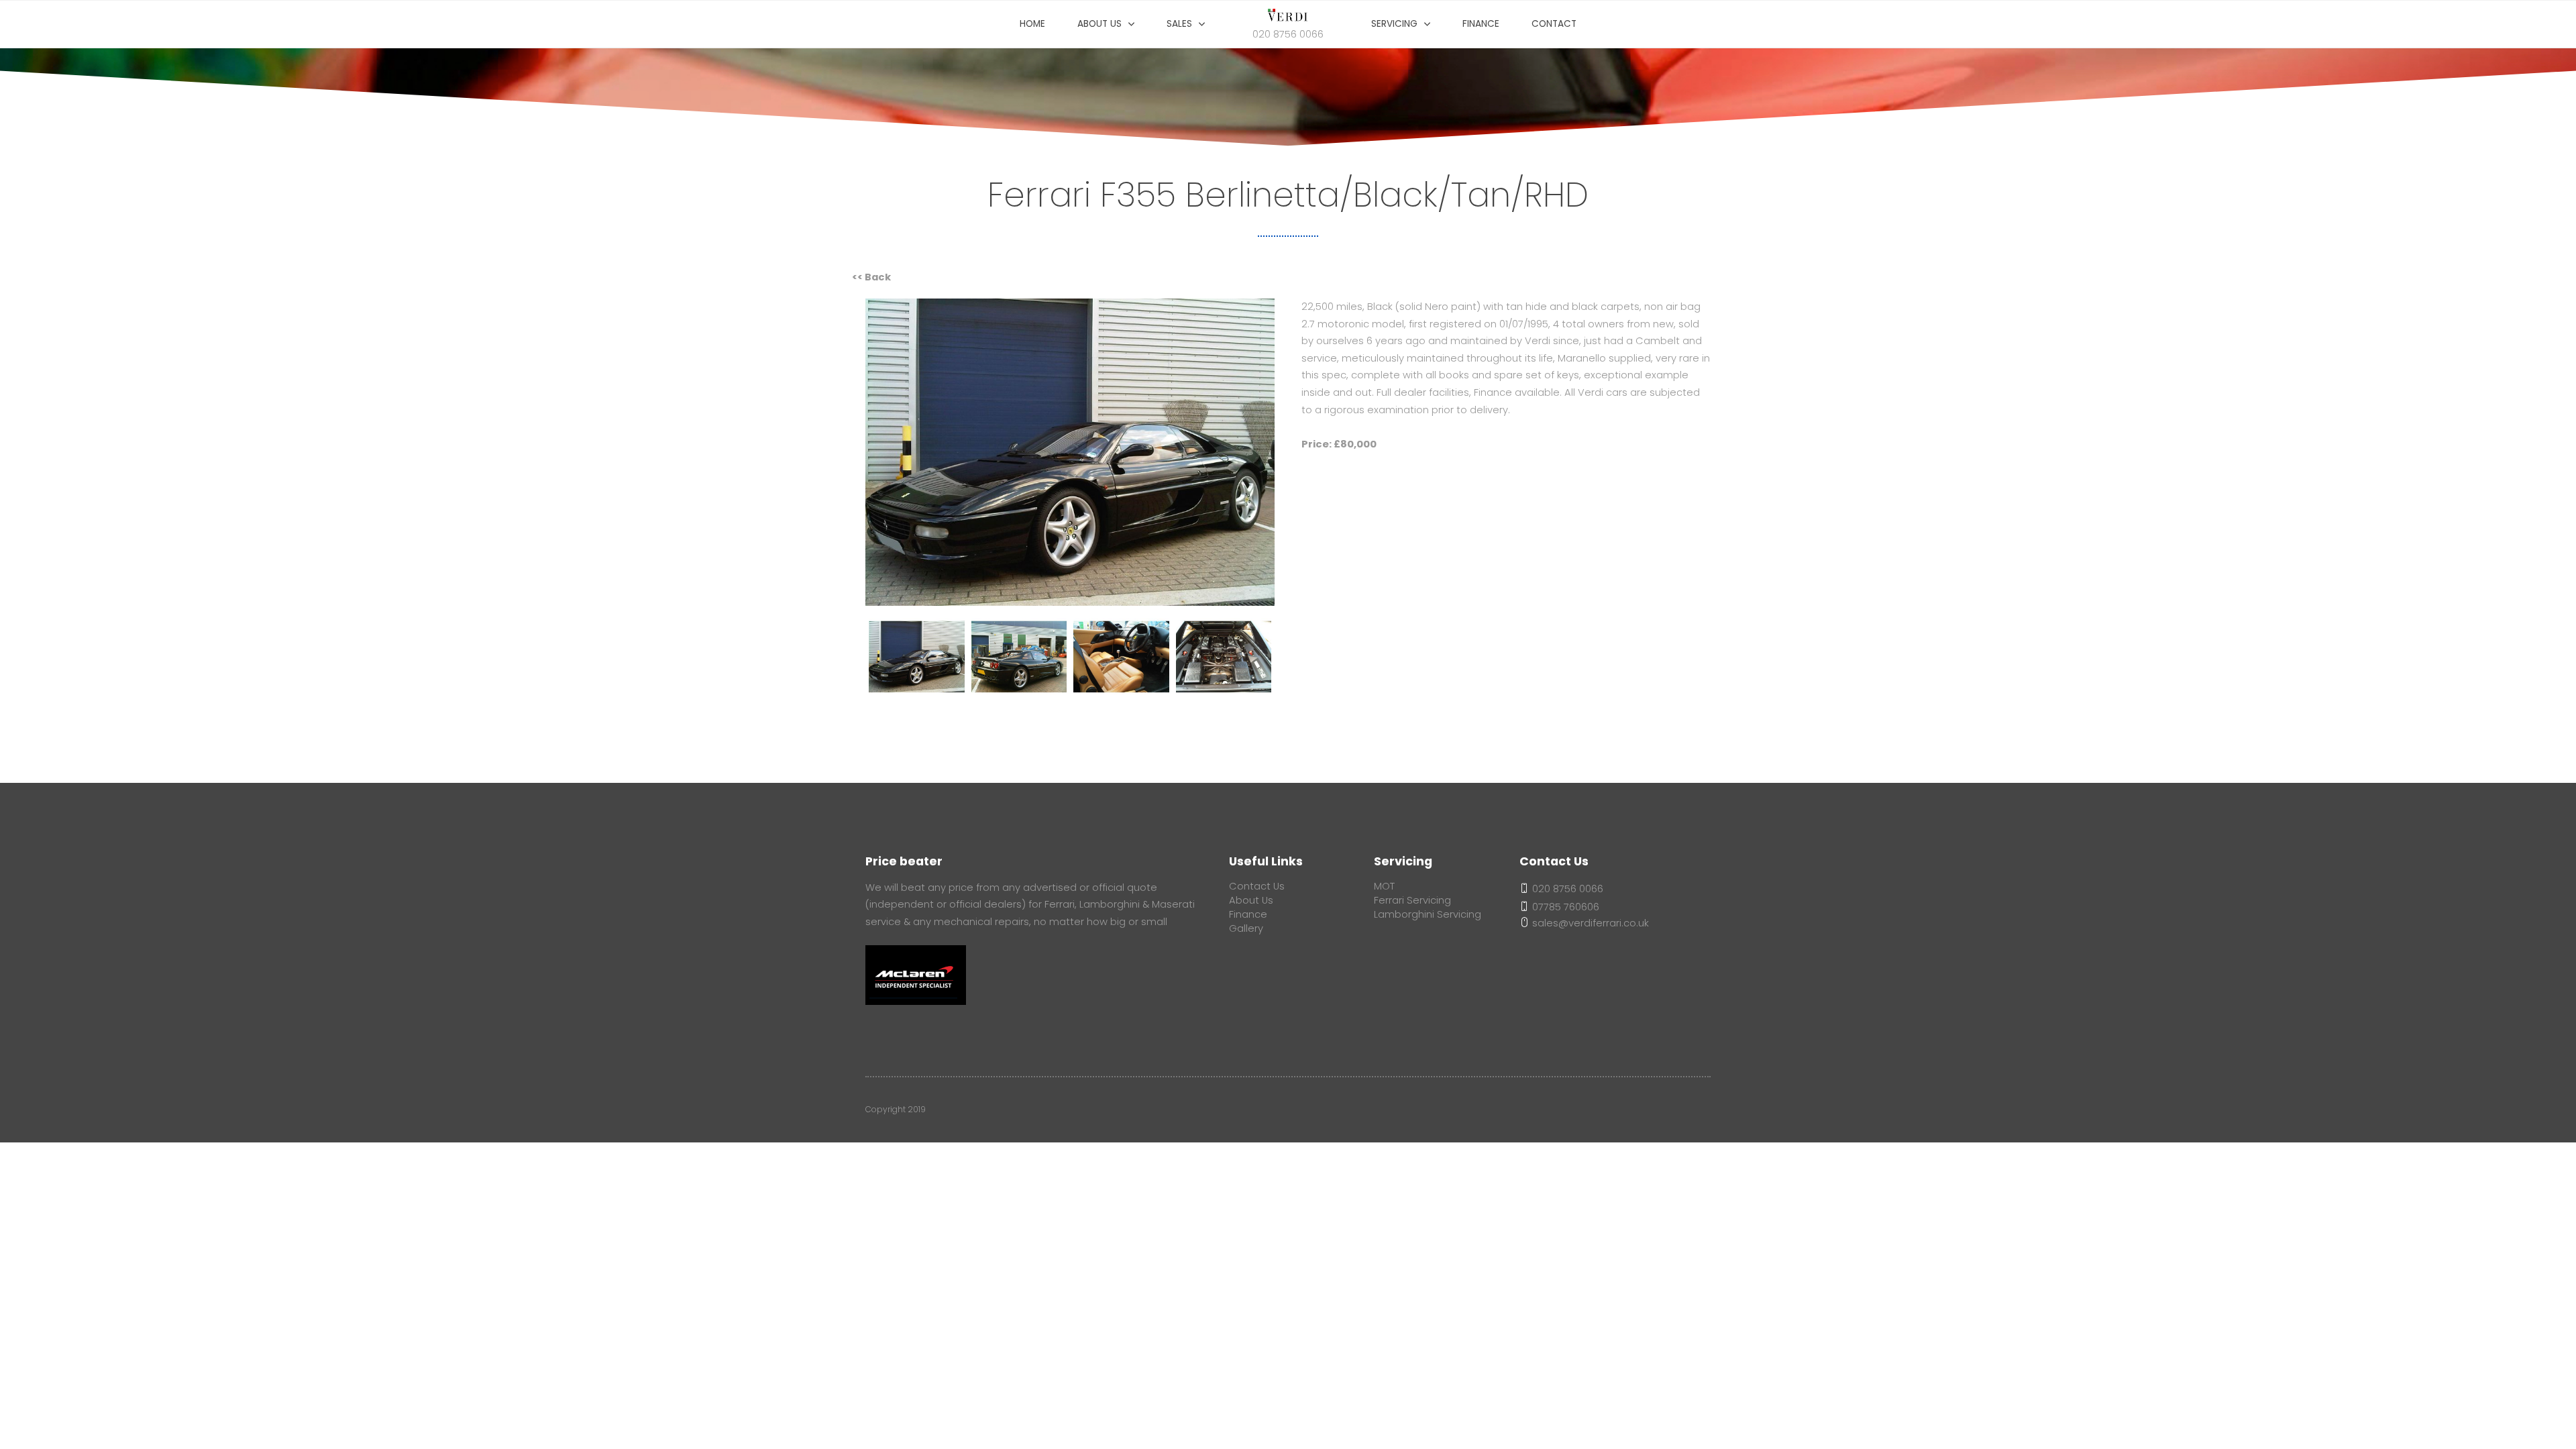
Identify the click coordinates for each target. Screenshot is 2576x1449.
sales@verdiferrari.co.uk (1589, 923)
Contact (1554, 24)
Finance (1481, 24)
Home (1032, 24)
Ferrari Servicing (1412, 900)
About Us (1251, 900)
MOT (1384, 886)
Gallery (1246, 928)
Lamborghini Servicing (1428, 914)
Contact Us (1257, 886)
